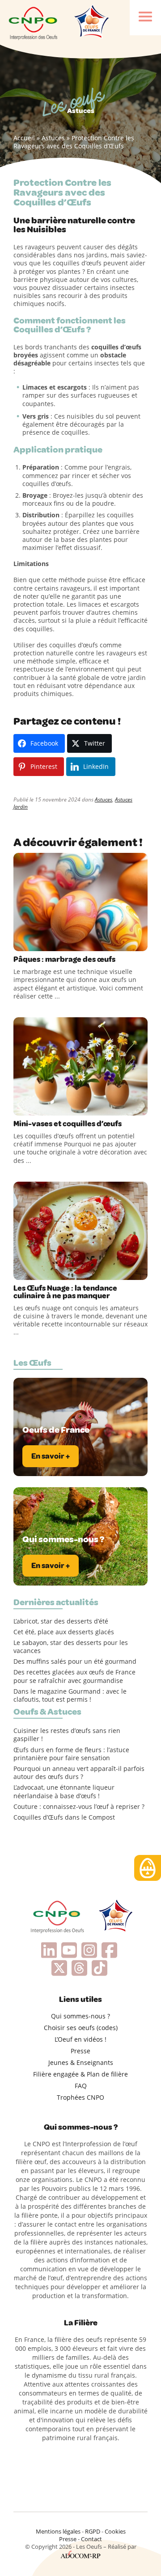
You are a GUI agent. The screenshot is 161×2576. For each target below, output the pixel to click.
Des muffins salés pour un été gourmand (75, 1661)
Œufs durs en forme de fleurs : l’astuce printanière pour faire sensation (71, 1754)
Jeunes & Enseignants (81, 2062)
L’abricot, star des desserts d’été (61, 1621)
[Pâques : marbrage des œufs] (80, 902)
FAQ (81, 2086)
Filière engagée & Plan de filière (80, 2074)
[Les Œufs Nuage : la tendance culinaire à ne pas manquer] (80, 1231)
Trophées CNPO (80, 2097)
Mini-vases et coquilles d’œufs (68, 1124)
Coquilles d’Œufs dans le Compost (64, 1817)
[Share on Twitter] (40, 942)
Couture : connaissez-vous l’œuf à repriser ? (79, 1807)
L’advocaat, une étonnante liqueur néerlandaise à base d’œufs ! (64, 1791)
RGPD (93, 2531)
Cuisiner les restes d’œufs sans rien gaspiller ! (67, 1735)
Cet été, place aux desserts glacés (64, 1632)
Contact (91, 2539)
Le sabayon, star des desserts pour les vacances (71, 1647)
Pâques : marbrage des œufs (64, 959)
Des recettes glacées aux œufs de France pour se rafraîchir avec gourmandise (74, 1676)
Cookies (115, 2531)
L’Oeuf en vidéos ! (80, 2039)
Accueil (24, 138)
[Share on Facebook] (21, 942)
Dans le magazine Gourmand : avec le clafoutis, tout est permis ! (70, 1695)
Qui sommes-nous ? (80, 2016)
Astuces (53, 138)
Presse (80, 2051)
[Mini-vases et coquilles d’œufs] (80, 1066)
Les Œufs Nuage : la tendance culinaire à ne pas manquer (65, 1292)
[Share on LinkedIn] (58, 942)
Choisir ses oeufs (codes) (81, 2028)
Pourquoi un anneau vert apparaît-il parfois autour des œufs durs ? (79, 1773)
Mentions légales (58, 2531)
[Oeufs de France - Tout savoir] (91, 22)
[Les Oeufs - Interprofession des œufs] (34, 22)
